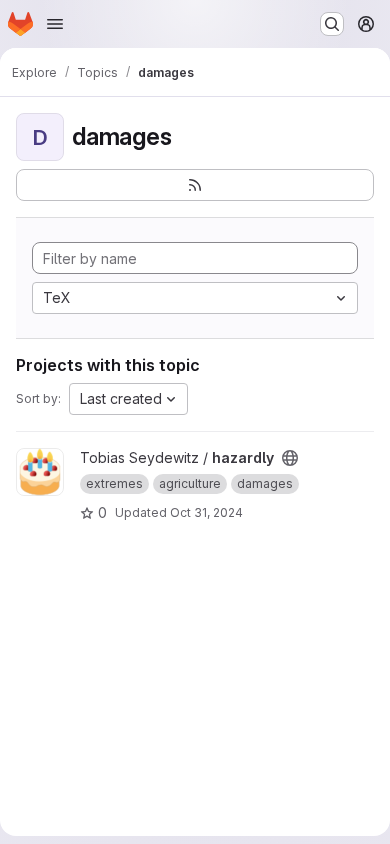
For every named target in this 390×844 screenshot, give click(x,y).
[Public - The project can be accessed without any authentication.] (290, 458)
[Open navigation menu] (55, 24)
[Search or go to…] (332, 24)
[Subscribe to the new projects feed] (195, 185)
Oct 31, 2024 (206, 512)
